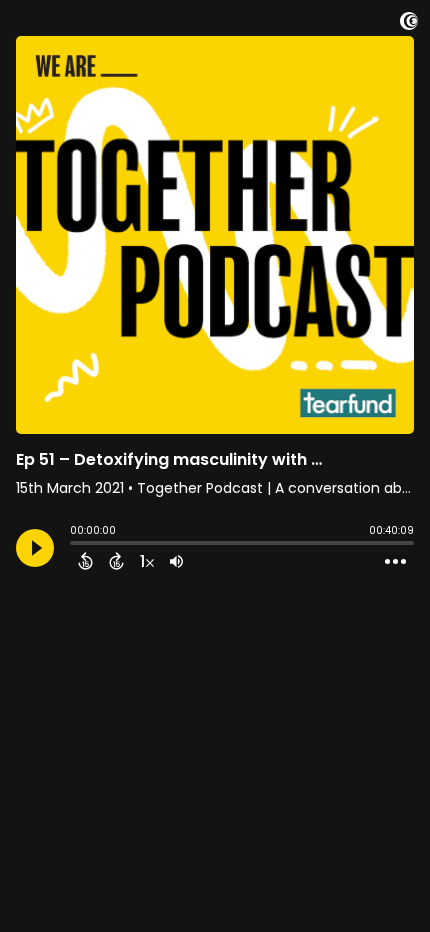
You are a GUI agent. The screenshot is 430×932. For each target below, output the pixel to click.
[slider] (75, 545)
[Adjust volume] (176, 561)
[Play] (35, 548)
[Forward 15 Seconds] (116, 561)
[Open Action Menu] (395, 562)
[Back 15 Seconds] (85, 561)
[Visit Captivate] (409, 24)
